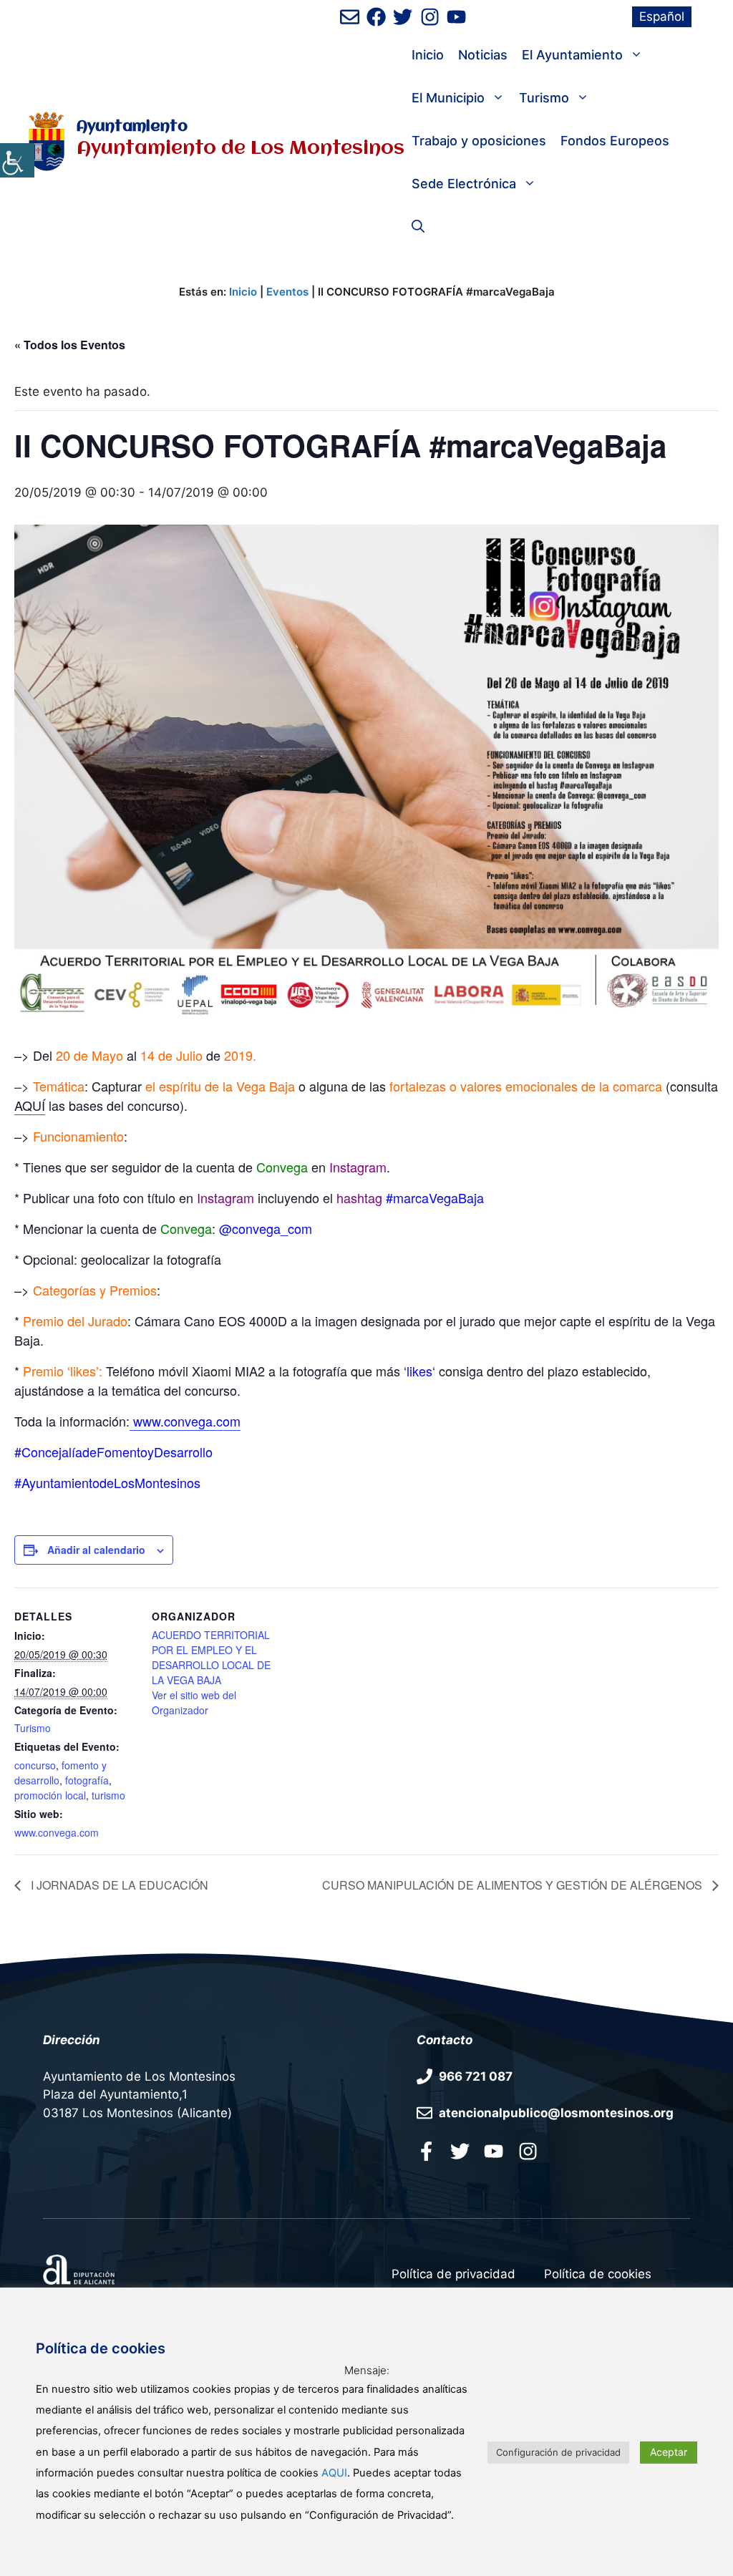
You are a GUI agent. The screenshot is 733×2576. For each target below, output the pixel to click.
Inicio (428, 55)
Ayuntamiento (132, 127)
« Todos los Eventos (70, 345)
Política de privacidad (453, 2274)
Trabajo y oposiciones (479, 141)
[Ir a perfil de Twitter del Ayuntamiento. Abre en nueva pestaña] (403, 17)
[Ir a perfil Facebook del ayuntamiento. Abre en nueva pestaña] (426, 2151)
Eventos (287, 292)
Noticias (483, 55)
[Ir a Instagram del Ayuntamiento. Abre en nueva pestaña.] (528, 2151)
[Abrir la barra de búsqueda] (418, 227)
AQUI (334, 2473)
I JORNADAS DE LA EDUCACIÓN (118, 1885)
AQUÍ (30, 1105)
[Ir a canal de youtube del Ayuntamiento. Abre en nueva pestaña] (456, 17)
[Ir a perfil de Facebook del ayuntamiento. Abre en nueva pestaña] (376, 17)
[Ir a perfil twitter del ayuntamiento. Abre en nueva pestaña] (460, 2151)
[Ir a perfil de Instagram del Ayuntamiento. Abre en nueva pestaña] (430, 17)
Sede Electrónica (464, 184)
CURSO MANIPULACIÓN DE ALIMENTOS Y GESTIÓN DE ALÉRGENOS (514, 1885)
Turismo (544, 98)
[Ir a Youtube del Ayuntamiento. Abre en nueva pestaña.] (494, 2151)
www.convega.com (57, 1832)
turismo (108, 1795)
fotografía (87, 1780)
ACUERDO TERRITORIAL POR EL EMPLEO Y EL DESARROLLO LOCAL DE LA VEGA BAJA (211, 1657)
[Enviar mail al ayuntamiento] (350, 17)
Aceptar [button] (669, 2452)
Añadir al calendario (96, 1550)
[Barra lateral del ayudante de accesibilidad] (17, 160)
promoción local (50, 1795)
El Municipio (448, 98)
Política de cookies (598, 2274)
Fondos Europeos (615, 141)
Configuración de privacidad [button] (558, 2452)
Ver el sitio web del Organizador (194, 1702)
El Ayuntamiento (572, 55)
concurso (35, 1765)
